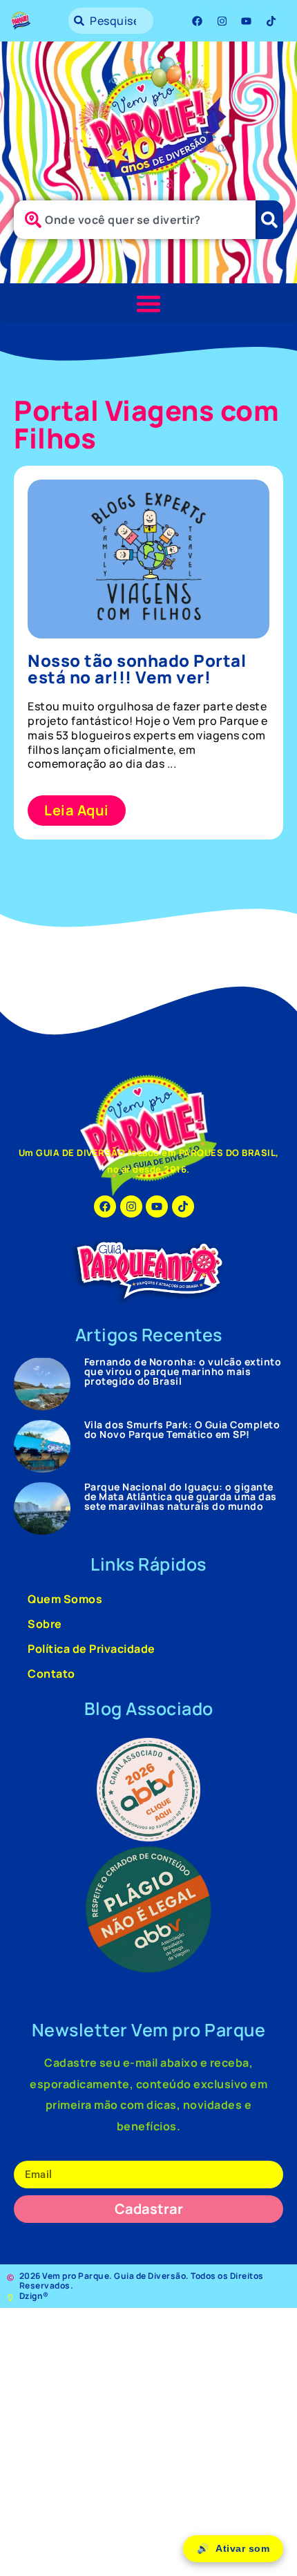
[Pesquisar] (269, 220)
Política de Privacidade (92, 1649)
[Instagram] (222, 21)
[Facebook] (198, 21)
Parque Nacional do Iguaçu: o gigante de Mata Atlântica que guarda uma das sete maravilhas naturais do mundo (181, 1496)
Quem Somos (65, 1599)
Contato (51, 1674)
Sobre (45, 1624)
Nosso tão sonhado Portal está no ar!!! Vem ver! (137, 669)
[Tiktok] (271, 21)
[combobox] (111, 21)
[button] (148, 303)
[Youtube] (247, 21)
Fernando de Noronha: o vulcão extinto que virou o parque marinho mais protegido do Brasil (183, 1371)
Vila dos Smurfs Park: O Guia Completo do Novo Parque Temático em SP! (182, 1429)
